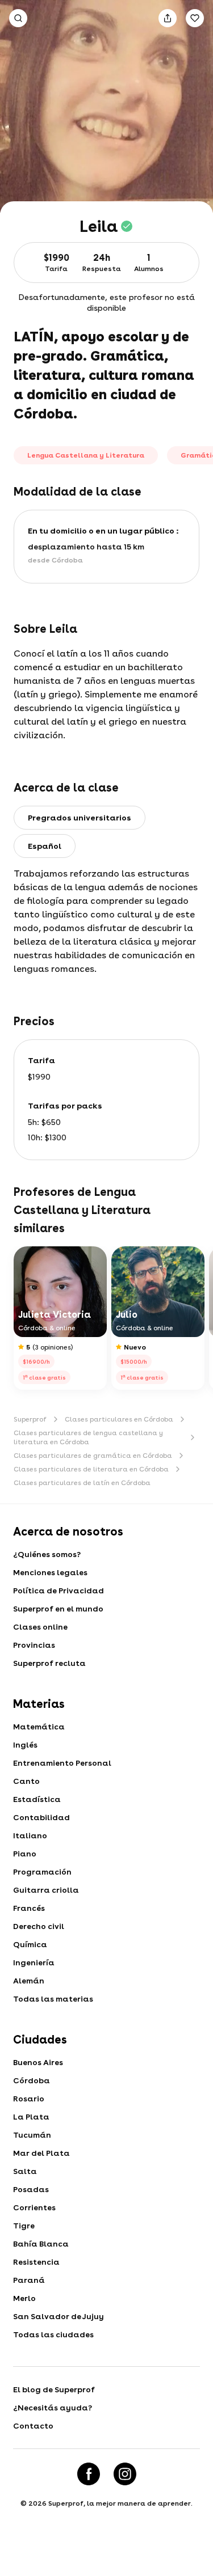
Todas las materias (53, 1999)
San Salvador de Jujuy (59, 2316)
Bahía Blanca (41, 2244)
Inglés (25, 1745)
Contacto (33, 2426)
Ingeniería (34, 1962)
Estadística (37, 1799)
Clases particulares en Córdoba (119, 1419)
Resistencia (36, 2262)
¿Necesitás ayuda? (53, 2408)
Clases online (40, 1627)
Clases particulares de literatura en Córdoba (91, 1469)
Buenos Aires (38, 2062)
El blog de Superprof (54, 2389)
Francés (29, 1908)
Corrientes (34, 2207)
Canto (26, 1781)
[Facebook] (89, 2474)
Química (30, 1944)
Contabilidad (41, 1817)
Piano (25, 1854)
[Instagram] (125, 2474)
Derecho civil (39, 1926)
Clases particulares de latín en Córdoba (82, 1483)
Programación (42, 1872)
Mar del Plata (41, 2153)
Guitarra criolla (46, 1890)
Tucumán (32, 2135)
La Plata (31, 2117)
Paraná (29, 2280)
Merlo (24, 2298)
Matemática (39, 1727)
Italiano (30, 1835)
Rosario (29, 2099)
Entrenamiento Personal (62, 1763)
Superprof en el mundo (58, 1609)
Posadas (31, 2189)
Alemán (29, 1981)
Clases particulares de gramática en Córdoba (93, 1456)
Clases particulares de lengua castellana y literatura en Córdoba (88, 1437)
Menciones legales (50, 1572)
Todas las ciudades (53, 2334)
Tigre (24, 2226)
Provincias (34, 1645)
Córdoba (32, 2080)
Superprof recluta (49, 1663)
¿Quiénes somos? (47, 1554)
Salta (25, 2171)
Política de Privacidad (59, 1591)
